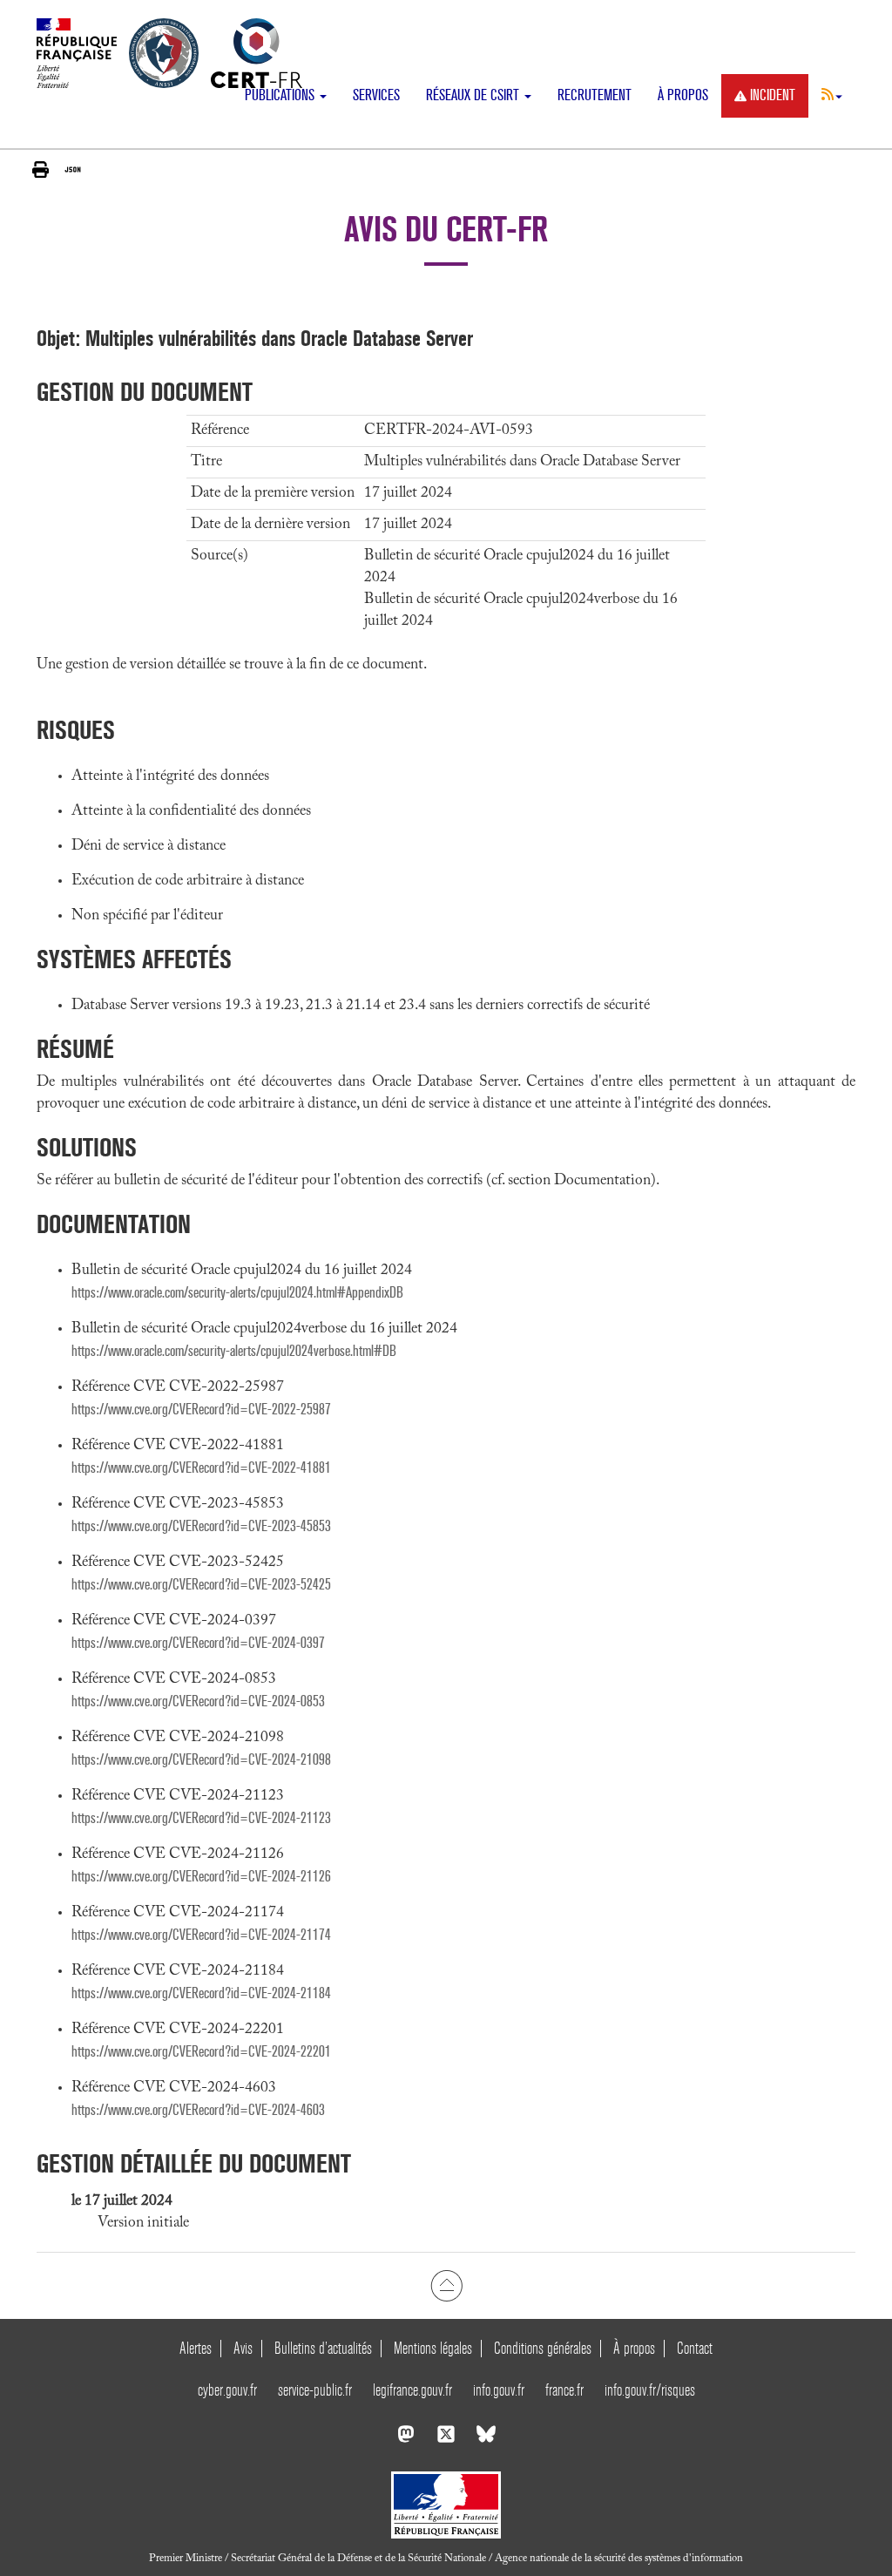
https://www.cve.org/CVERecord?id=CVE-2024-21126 (201, 1877)
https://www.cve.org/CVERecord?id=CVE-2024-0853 (198, 1702)
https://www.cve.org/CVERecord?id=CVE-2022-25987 (201, 1410)
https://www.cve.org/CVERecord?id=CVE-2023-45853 (201, 1526)
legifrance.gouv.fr (412, 2390)
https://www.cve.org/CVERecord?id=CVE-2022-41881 (201, 1468)
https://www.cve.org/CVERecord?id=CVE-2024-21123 (201, 1818)
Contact (695, 2348)
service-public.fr (315, 2390)
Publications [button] (281, 95)
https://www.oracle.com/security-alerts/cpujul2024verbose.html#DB (234, 1351)
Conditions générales (543, 2348)
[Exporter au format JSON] (73, 169)
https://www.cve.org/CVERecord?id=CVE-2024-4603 (198, 2110)
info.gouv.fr (499, 2390)
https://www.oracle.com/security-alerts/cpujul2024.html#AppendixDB (237, 1293)
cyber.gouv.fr (227, 2390)
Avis (243, 2348)
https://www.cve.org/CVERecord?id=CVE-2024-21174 (201, 1935)
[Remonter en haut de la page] (446, 2285)
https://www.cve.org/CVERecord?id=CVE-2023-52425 (201, 1585)
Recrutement (595, 95)
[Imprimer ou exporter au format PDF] (41, 169)
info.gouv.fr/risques (650, 2390)
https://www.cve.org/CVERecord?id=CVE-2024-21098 (201, 1760)
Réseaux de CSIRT (474, 95)
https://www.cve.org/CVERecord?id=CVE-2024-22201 (201, 2052)
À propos (683, 95)
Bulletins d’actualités (323, 2348)
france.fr (564, 2390)
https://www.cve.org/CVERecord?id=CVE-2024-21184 (201, 1993)
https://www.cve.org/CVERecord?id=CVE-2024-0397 (198, 1643)
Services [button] (376, 95)
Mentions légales (433, 2348)
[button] (832, 94)
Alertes (196, 2348)
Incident (773, 95)
